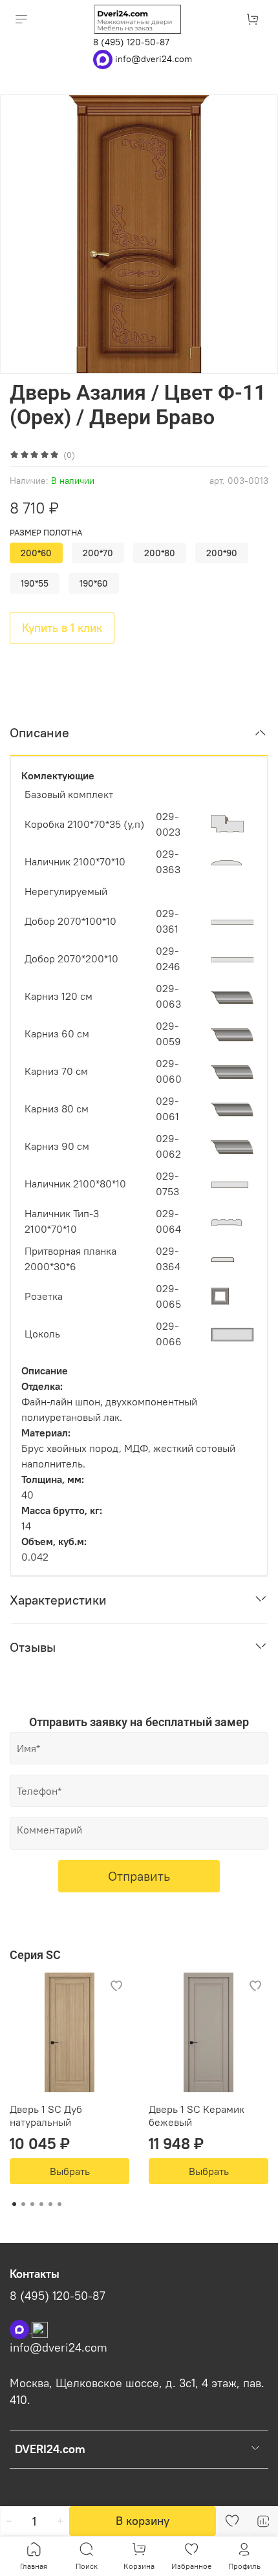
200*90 (222, 553)
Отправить (139, 1876)
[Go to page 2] (23, 2204)
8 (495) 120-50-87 (131, 42)
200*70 (98, 553)
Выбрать (70, 2171)
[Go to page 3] (32, 2204)
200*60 (36, 553)
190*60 (94, 583)
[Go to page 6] (59, 2204)
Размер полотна (46, 533)
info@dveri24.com (154, 58)
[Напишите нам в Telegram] (40, 2328)
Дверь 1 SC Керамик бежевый (197, 2116)
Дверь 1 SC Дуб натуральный (46, 2116)
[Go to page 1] (14, 2204)
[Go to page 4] (41, 2204)
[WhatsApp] (104, 58)
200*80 (160, 553)
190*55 (35, 583)
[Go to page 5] (50, 2204)
